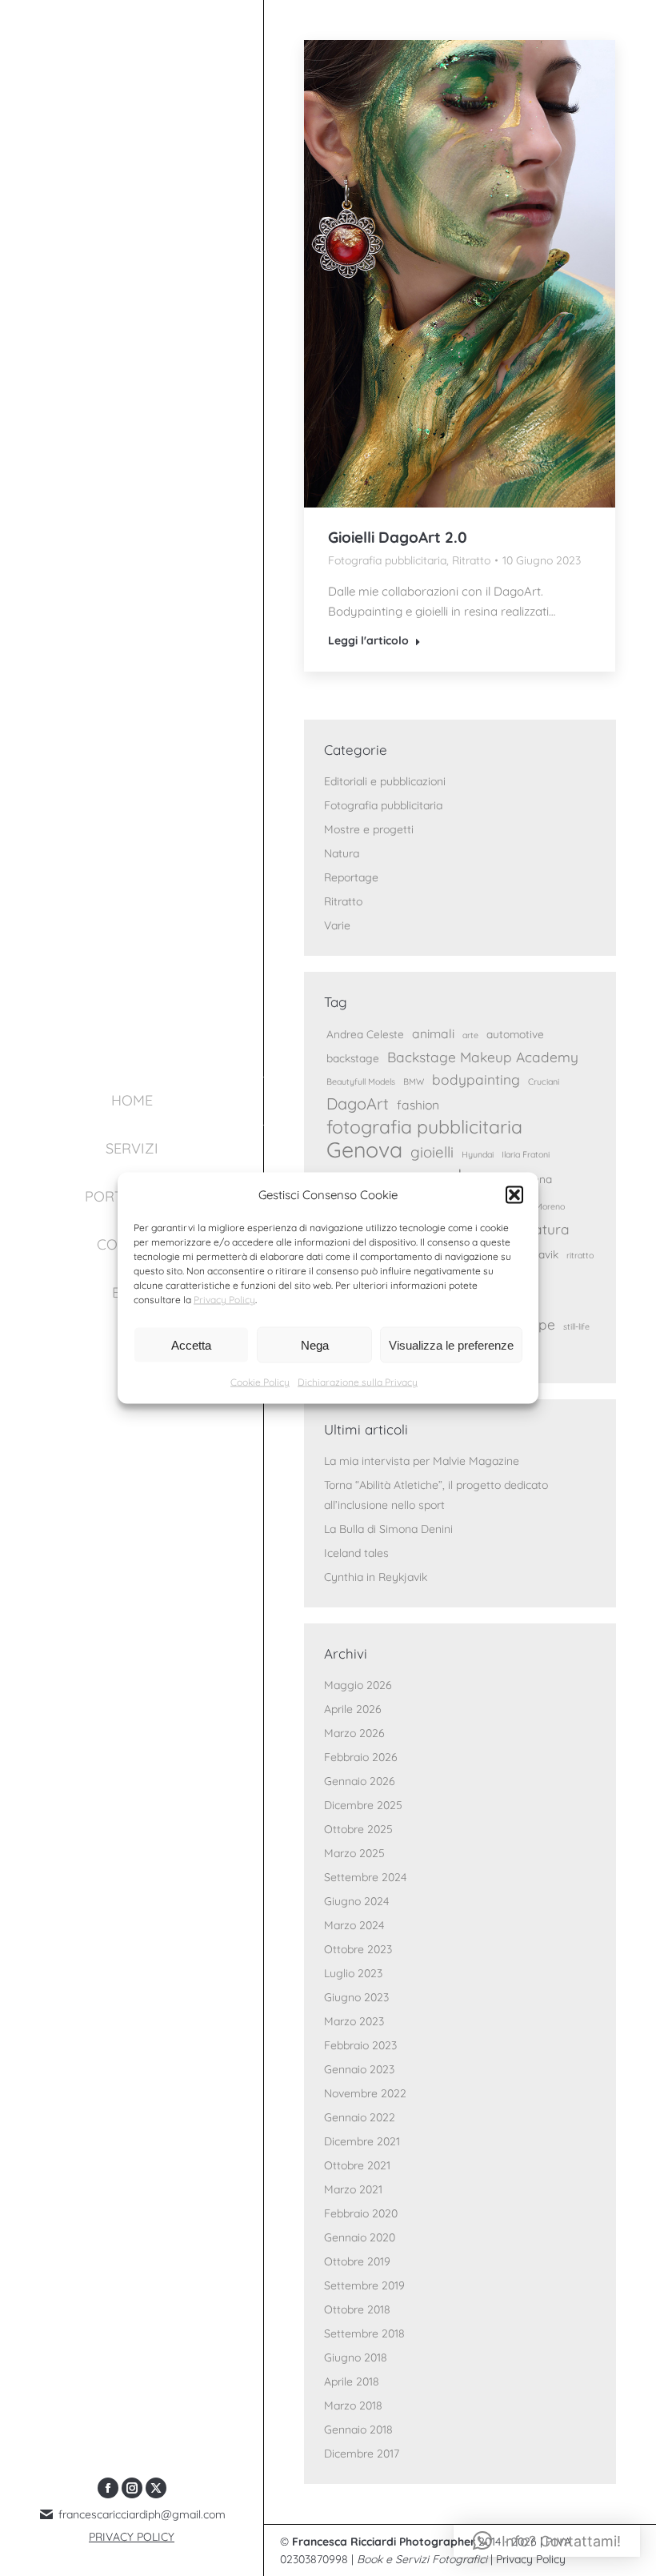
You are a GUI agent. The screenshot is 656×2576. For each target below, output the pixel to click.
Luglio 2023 (353, 1973)
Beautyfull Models (361, 1081)
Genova (364, 1150)
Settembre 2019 (364, 2285)
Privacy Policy (224, 1300)
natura (548, 1229)
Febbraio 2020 (361, 2213)
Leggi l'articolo (368, 640)
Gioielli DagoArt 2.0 (398, 537)
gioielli (432, 1152)
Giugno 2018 (356, 2357)
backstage (353, 1058)
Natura (342, 853)
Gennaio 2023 (359, 2069)
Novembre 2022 (365, 2093)
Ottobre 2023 (358, 1949)
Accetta (191, 1344)
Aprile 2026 (353, 1709)
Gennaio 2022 (360, 2117)
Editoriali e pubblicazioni (385, 781)
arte (470, 1035)
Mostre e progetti (369, 829)
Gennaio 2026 (360, 1781)
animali (433, 1033)
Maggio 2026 (358, 1685)
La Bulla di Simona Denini (388, 1529)
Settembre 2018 (364, 2333)
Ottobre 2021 (357, 2165)
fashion (418, 1105)
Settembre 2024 (365, 1877)
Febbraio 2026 (361, 1757)
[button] (514, 1194)
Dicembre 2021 (362, 2141)
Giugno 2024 (356, 1901)
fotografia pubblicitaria (424, 1127)
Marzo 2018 (353, 2405)
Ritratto (471, 560)
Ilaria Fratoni (526, 1154)
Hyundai (478, 1154)
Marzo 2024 (354, 1925)
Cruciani (544, 1081)
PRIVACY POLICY (132, 2537)
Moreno (550, 1206)
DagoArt (358, 1103)
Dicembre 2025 (363, 1805)
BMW (414, 1081)
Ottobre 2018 (357, 2309)
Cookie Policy (260, 1382)
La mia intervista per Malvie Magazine (422, 1461)
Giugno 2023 (356, 1997)
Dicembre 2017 (362, 2454)
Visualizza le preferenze (451, 1344)
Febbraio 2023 (360, 2045)
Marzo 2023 (354, 2021)
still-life (576, 1326)
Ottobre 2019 (357, 2261)
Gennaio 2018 (358, 2430)
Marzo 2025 (354, 1853)
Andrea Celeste (365, 1034)
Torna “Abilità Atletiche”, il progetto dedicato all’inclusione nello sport (436, 1495)
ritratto (580, 1255)
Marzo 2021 (353, 2189)
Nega (315, 1344)
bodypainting (476, 1079)
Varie (337, 925)
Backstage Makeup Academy (483, 1057)
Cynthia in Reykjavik (376, 1577)
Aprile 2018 (352, 2381)
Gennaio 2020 (360, 2237)
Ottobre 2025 (358, 1829)
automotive (515, 1034)
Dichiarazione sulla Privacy (358, 1382)
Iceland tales (356, 1553)
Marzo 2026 (354, 1733)
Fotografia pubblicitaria (387, 560)
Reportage (351, 877)
